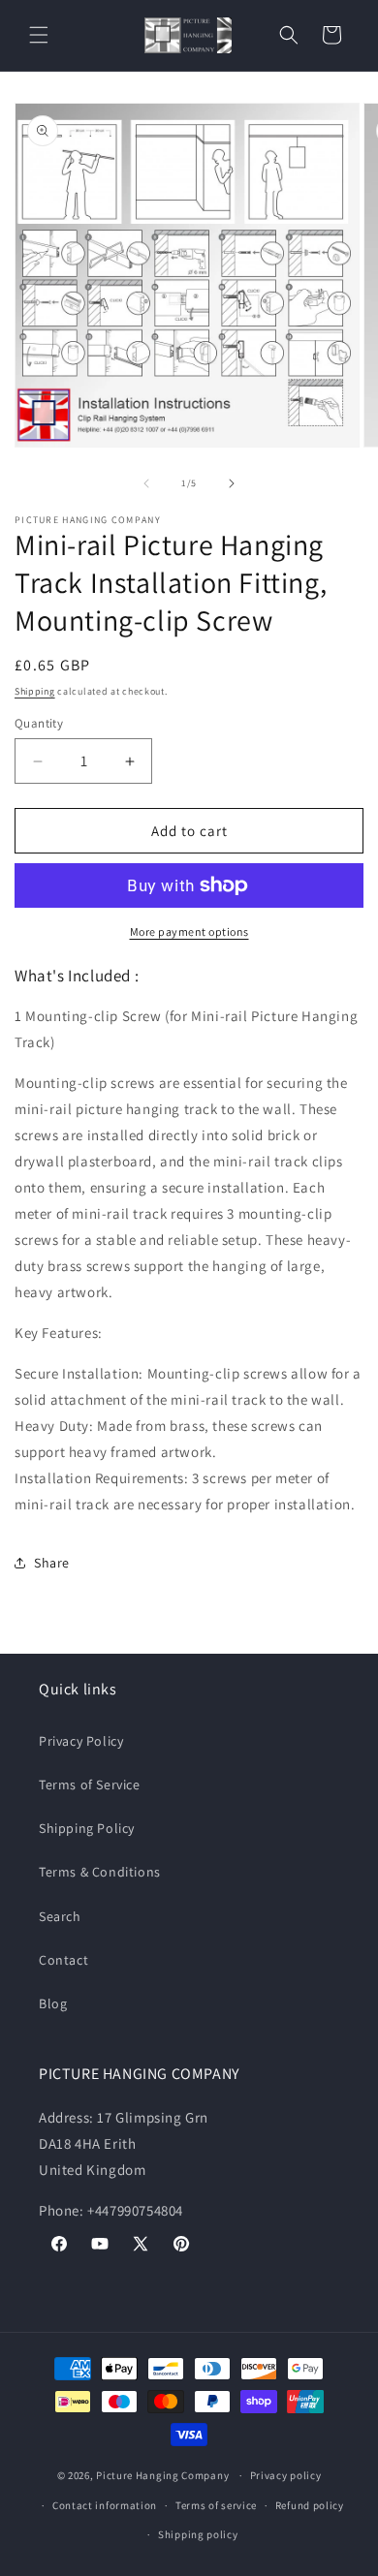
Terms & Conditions (100, 1872)
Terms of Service (90, 1785)
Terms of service (216, 2505)
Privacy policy (286, 2475)
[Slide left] (146, 483)
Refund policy (310, 2505)
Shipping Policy (87, 1828)
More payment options (189, 931)
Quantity (39, 723)
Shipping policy (198, 2534)
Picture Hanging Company (162, 2475)
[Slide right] (232, 483)
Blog (53, 2003)
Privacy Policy (81, 1741)
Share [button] (52, 1563)
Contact (63, 1960)
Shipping (35, 691)
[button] (39, 35)
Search (60, 1916)
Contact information (105, 2505)
